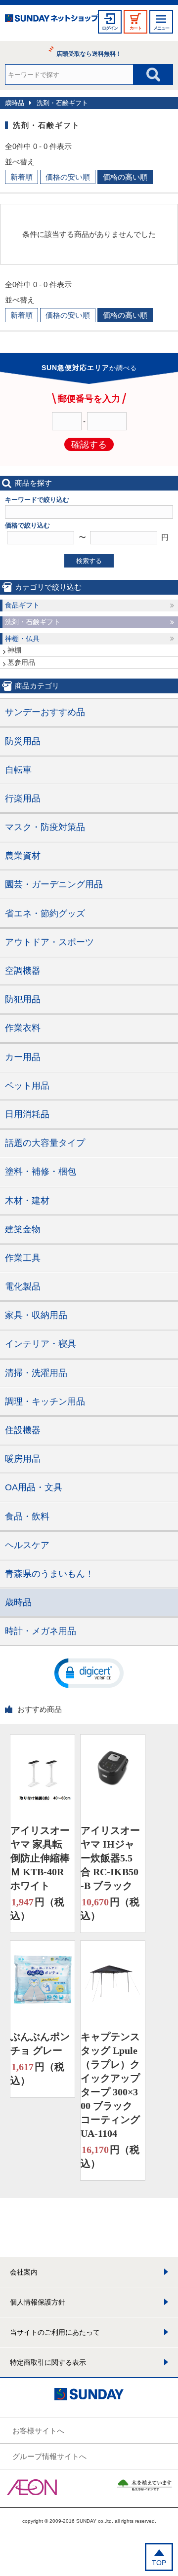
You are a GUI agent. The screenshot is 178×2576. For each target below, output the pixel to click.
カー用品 (23, 1057)
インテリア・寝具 (41, 1344)
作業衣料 (23, 1028)
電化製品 (23, 1287)
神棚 (14, 650)
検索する (89, 561)
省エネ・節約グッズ (45, 913)
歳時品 (15, 103)
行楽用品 (23, 798)
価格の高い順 (125, 177)
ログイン (110, 28)
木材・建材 (27, 1201)
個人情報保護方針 (38, 2302)
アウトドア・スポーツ (49, 942)
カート (135, 28)
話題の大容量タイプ (45, 1143)
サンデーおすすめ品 (45, 712)
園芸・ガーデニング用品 (54, 884)
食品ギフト (22, 605)
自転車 (18, 770)
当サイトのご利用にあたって (55, 2332)
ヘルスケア (27, 1545)
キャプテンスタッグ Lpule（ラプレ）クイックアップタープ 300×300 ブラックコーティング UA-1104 (110, 2085)
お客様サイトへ (38, 2431)
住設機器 (23, 1430)
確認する (89, 445)
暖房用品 (23, 1459)
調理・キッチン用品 (45, 1402)
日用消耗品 (27, 1114)
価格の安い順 (68, 177)
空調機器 (23, 971)
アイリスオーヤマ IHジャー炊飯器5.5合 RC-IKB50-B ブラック (110, 1858)
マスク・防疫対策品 (45, 827)
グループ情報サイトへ (49, 2456)
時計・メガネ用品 (41, 1631)
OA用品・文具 (34, 1487)
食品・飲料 (27, 1516)
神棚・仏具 (22, 639)
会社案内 (24, 2272)
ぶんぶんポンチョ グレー (40, 2044)
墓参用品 (21, 662)
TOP (159, 2563)
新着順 (22, 177)
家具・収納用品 (36, 1315)
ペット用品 (27, 1086)
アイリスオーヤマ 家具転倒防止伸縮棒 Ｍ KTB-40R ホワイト (40, 1858)
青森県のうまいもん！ (49, 1574)
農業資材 (23, 856)
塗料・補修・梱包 (41, 1172)
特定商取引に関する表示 (48, 2362)
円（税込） (37, 1909)
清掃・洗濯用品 (36, 1373)
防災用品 (23, 741)
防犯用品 (23, 999)
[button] (89, 1672)
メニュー (161, 28)
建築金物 (23, 1229)
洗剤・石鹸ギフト (62, 103)
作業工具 (23, 1258)
